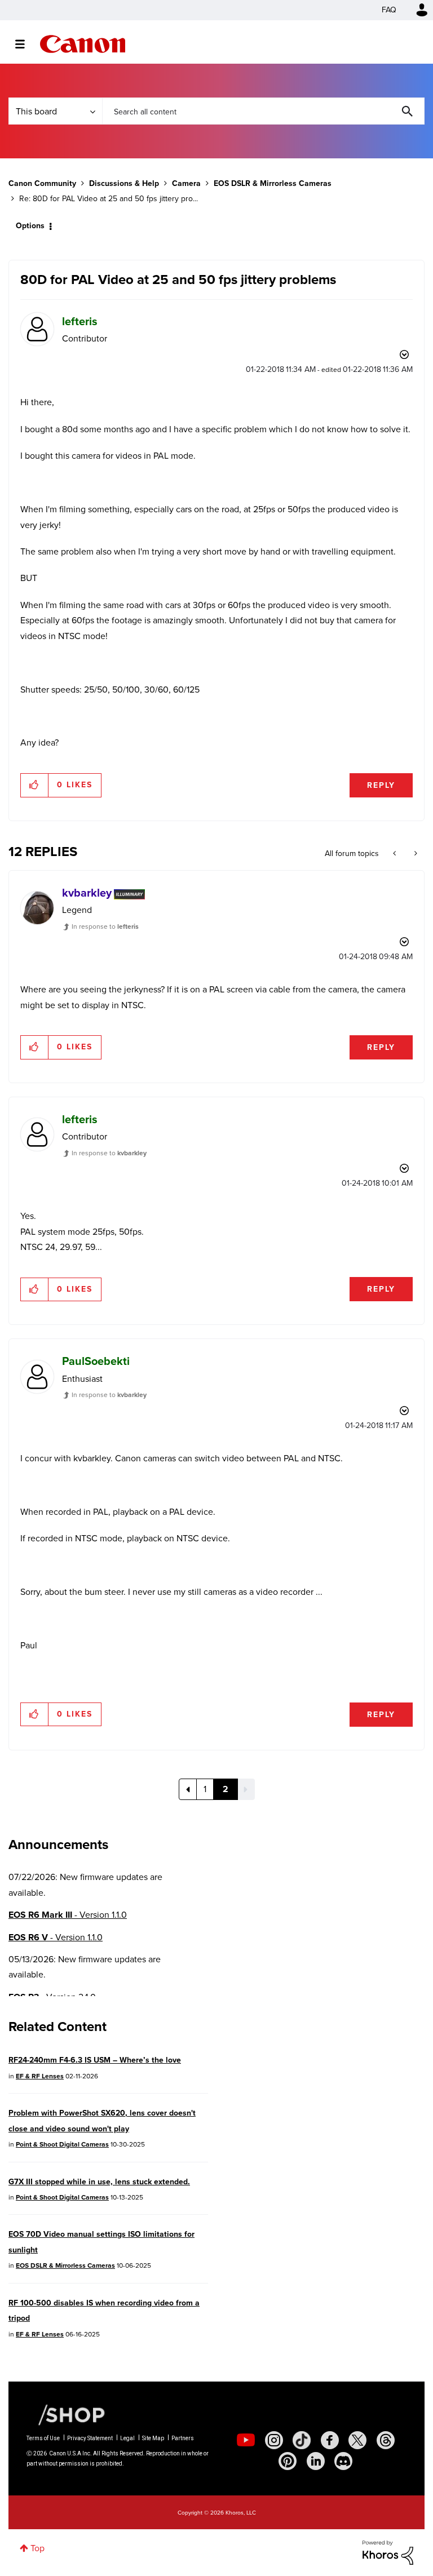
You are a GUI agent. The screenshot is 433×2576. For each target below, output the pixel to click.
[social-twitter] (357, 2440)
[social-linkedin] (316, 2461)
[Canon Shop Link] (66, 2414)
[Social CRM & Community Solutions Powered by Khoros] (388, 2551)
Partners (183, 2438)
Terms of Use (43, 2438)
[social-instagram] (274, 2440)
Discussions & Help (124, 183)
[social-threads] (386, 2440)
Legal (127, 2438)
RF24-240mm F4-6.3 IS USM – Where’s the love (95, 2060)
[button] (35, 785)
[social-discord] (343, 2461)
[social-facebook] (330, 2440)
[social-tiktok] (302, 2440)
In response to (105, 926)
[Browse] (26, 44)
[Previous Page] (188, 1789)
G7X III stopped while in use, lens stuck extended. (99, 2182)
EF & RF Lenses (40, 2076)
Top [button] (37, 2548)
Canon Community (83, 44)
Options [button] (30, 226)
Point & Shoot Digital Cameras (62, 2144)
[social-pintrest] (288, 2461)
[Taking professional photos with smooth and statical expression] (415, 854)
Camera (186, 183)
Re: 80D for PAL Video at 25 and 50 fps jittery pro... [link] (109, 199)
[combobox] (263, 111)
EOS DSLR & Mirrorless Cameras (273, 183)
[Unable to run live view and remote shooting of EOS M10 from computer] (396, 854)
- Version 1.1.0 (68, 1915)
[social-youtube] (246, 2440)
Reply (381, 785)
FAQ (389, 10)
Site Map (153, 2438)
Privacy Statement (90, 2438)
